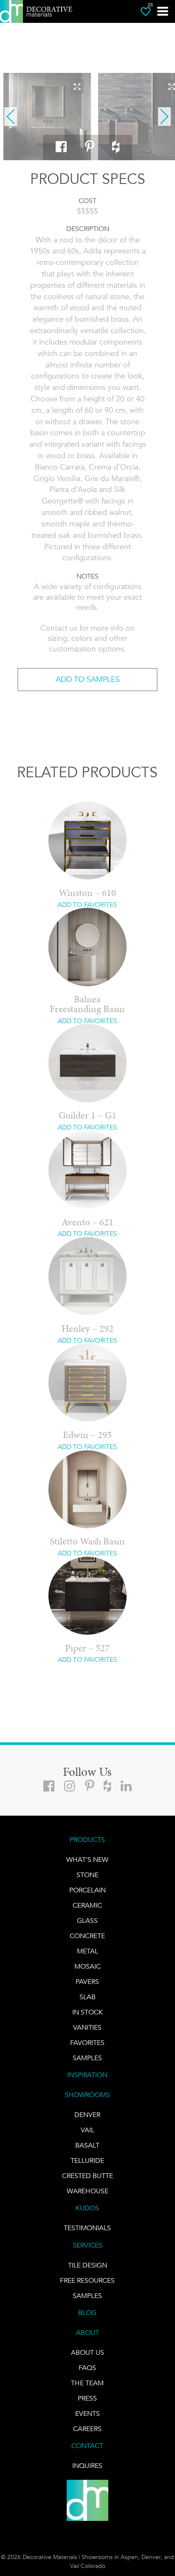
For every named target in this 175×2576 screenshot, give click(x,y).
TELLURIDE (87, 2160)
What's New (87, 1860)
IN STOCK (87, 2012)
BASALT (87, 2145)
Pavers (87, 1982)
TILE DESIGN (87, 2265)
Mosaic (87, 1966)
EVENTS (87, 2413)
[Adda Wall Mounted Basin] (47, 117)
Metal (87, 1951)
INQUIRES (87, 2466)
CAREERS (87, 2429)
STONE (87, 1875)
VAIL (87, 2130)
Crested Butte (87, 2176)
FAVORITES (87, 2043)
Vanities (87, 2027)
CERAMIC (87, 1905)
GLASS (87, 1921)
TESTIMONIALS (87, 2228)
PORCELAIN (87, 1890)
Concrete (87, 1936)
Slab (87, 1997)
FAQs (87, 2368)
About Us (87, 2352)
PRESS (87, 2398)
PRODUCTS (87, 1840)
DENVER (87, 2115)
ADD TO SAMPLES (88, 679)
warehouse (87, 2191)
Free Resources (87, 2280)
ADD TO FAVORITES (87, 905)
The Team (87, 2383)
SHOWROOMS (87, 2095)
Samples (87, 2058)
